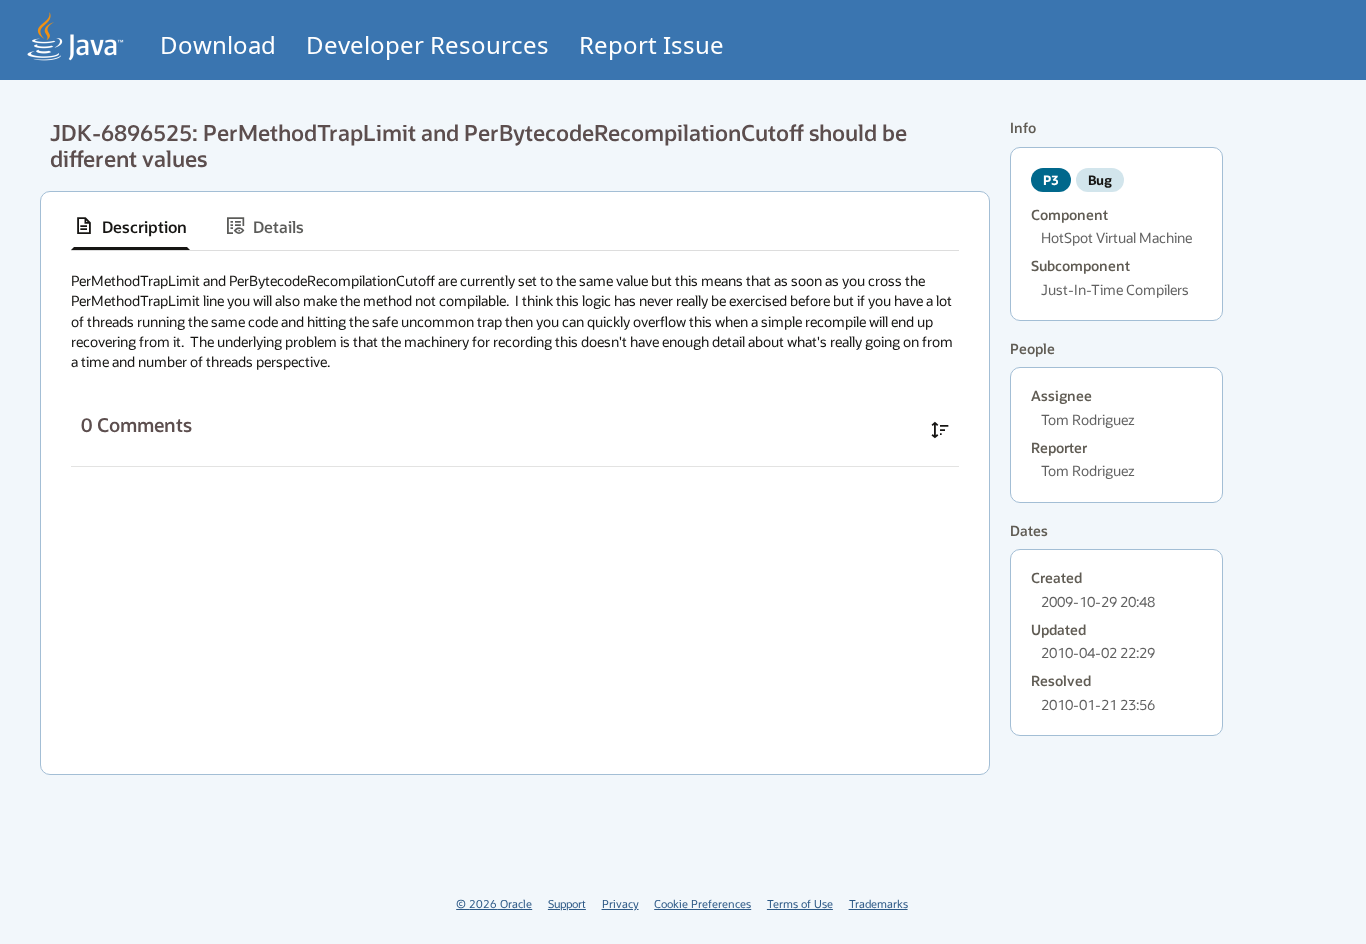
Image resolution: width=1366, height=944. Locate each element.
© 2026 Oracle (494, 903)
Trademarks (878, 903)
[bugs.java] (76, 36)
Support (567, 903)
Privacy (620, 903)
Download (218, 44)
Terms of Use (800, 903)
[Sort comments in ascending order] (940, 430)
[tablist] (515, 226)
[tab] (130, 226)
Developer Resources (427, 44)
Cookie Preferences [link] (702, 903)
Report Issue (651, 44)
